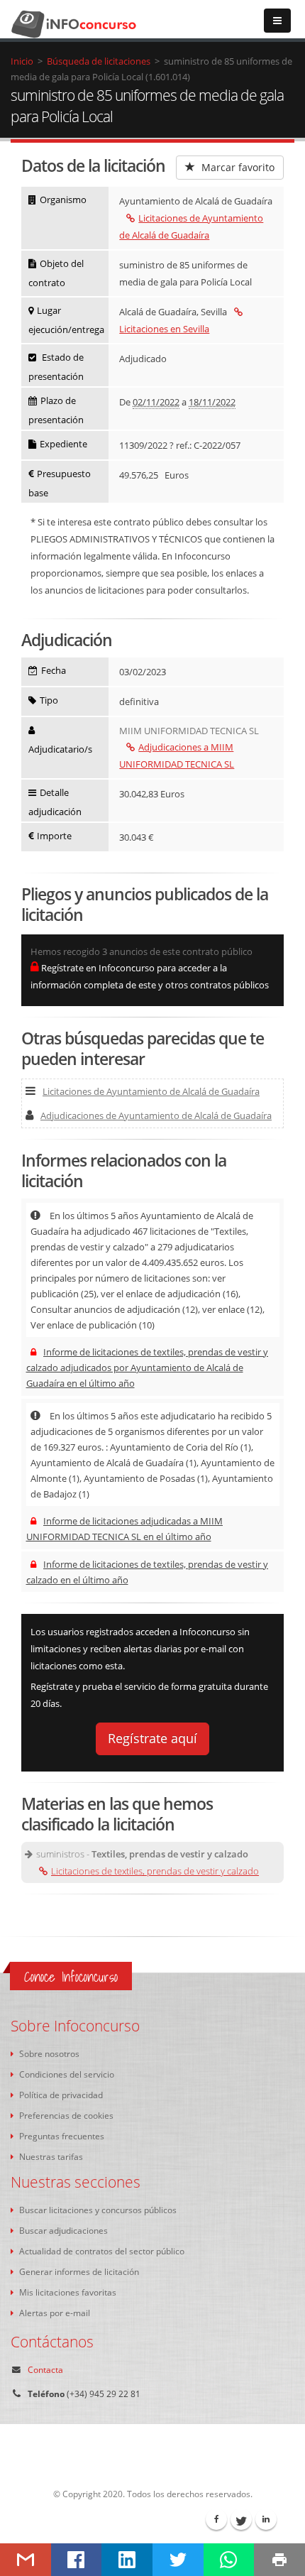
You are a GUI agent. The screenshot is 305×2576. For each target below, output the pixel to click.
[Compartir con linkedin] (127, 2560)
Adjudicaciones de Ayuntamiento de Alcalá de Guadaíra (156, 1115)
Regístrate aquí (152, 1738)
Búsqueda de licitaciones (99, 61)
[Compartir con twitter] (178, 2560)
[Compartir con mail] (26, 2560)
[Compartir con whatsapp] (229, 2560)
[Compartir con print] (279, 2560)
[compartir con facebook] (77, 2560)
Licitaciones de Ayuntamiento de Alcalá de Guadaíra (151, 1091)
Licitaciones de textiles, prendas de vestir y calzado (155, 1871)
